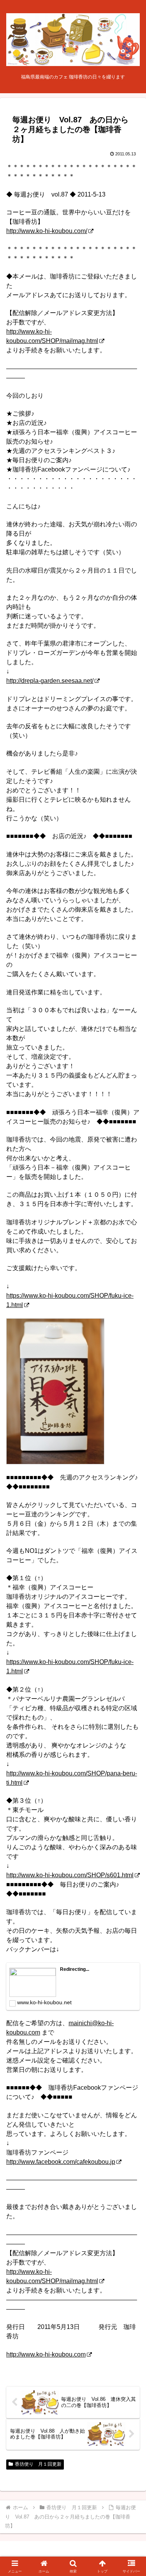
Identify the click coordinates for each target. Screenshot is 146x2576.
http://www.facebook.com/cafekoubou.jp (61, 2162)
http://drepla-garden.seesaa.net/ (50, 681)
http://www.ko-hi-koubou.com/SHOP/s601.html (70, 1875)
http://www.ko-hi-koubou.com (46, 2354)
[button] (131, 1569)
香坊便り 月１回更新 (38, 2464)
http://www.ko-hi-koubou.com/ (47, 231)
